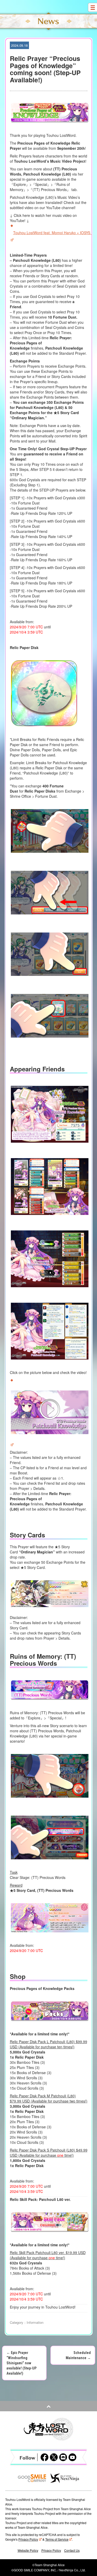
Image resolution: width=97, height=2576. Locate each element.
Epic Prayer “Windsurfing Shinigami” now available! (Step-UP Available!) (21, 2363)
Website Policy (28, 2550)
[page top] (48, 2406)
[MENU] (92, 7)
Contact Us (72, 2550)
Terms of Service (57, 2539)
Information (35, 2322)
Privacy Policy (28, 2539)
